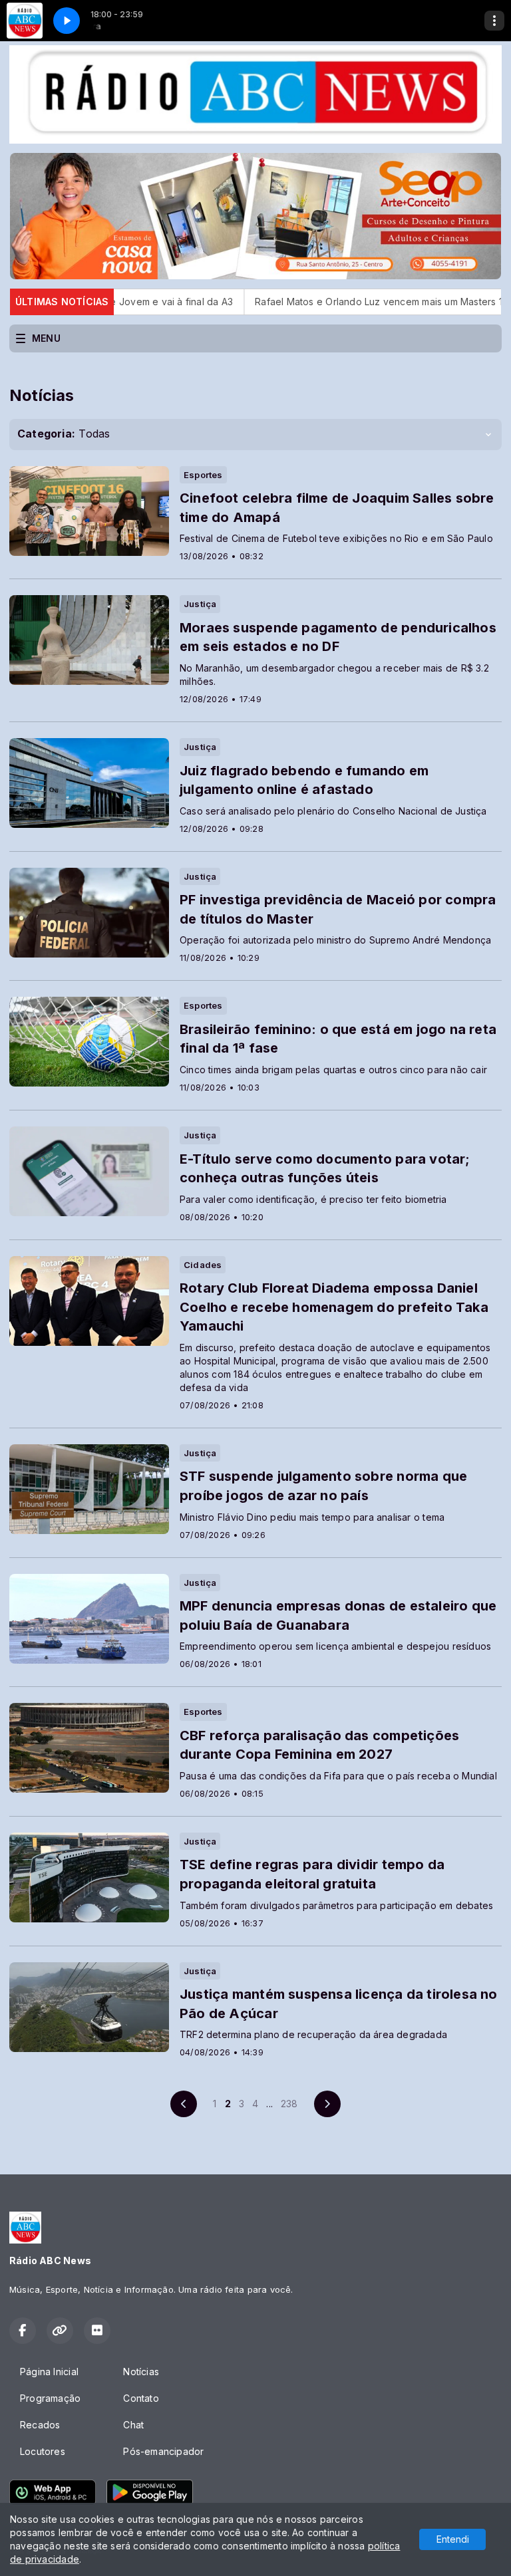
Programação (50, 2398)
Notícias (141, 2372)
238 (289, 2104)
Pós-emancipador (163, 2451)
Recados (40, 2425)
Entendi (453, 2539)
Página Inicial (49, 2372)
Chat (133, 2425)
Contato (141, 2398)
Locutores (43, 2451)
